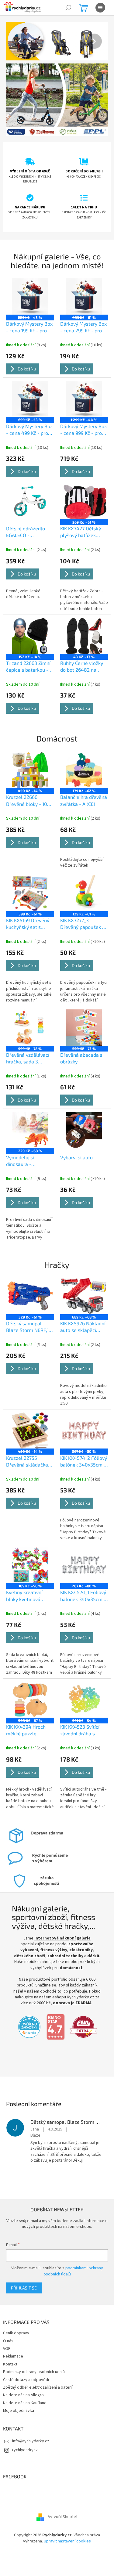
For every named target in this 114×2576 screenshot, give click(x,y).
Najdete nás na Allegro (23, 2377)
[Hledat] (68, 8)
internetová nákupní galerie (60, 1914)
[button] (13, 41)
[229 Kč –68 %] (29, 1114)
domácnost (80, 1944)
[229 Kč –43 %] (29, 292)
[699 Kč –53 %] (29, 393)
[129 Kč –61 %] (81, 880)
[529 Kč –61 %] (29, 1278)
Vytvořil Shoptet (61, 2499)
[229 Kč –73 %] (81, 1013)
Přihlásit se (24, 2270)
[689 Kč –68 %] (81, 1278)
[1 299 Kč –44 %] (81, 393)
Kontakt (10, 2346)
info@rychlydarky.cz (31, 2423)
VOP (7, 2331)
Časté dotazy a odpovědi (26, 2362)
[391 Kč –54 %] (81, 1677)
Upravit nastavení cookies (65, 2523)
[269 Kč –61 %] (81, 494)
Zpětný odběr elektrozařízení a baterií (38, 2369)
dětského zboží (34, 1932)
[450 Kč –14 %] (29, 759)
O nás (8, 2323)
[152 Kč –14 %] (29, 627)
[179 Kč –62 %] (81, 759)
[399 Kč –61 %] (29, 880)
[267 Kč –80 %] (81, 1411)
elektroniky (79, 1926)
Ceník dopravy (16, 2315)
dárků (22, 1938)
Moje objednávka (19, 2393)
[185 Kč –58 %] (29, 1544)
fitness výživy (51, 1926)
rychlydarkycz (25, 2432)
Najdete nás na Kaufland (25, 2385)
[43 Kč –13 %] (81, 627)
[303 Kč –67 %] (29, 1677)
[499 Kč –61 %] (81, 292)
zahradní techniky (70, 1932)
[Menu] (100, 8)
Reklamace (13, 2339)
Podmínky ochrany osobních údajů (34, 2354)
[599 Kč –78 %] (29, 1013)
